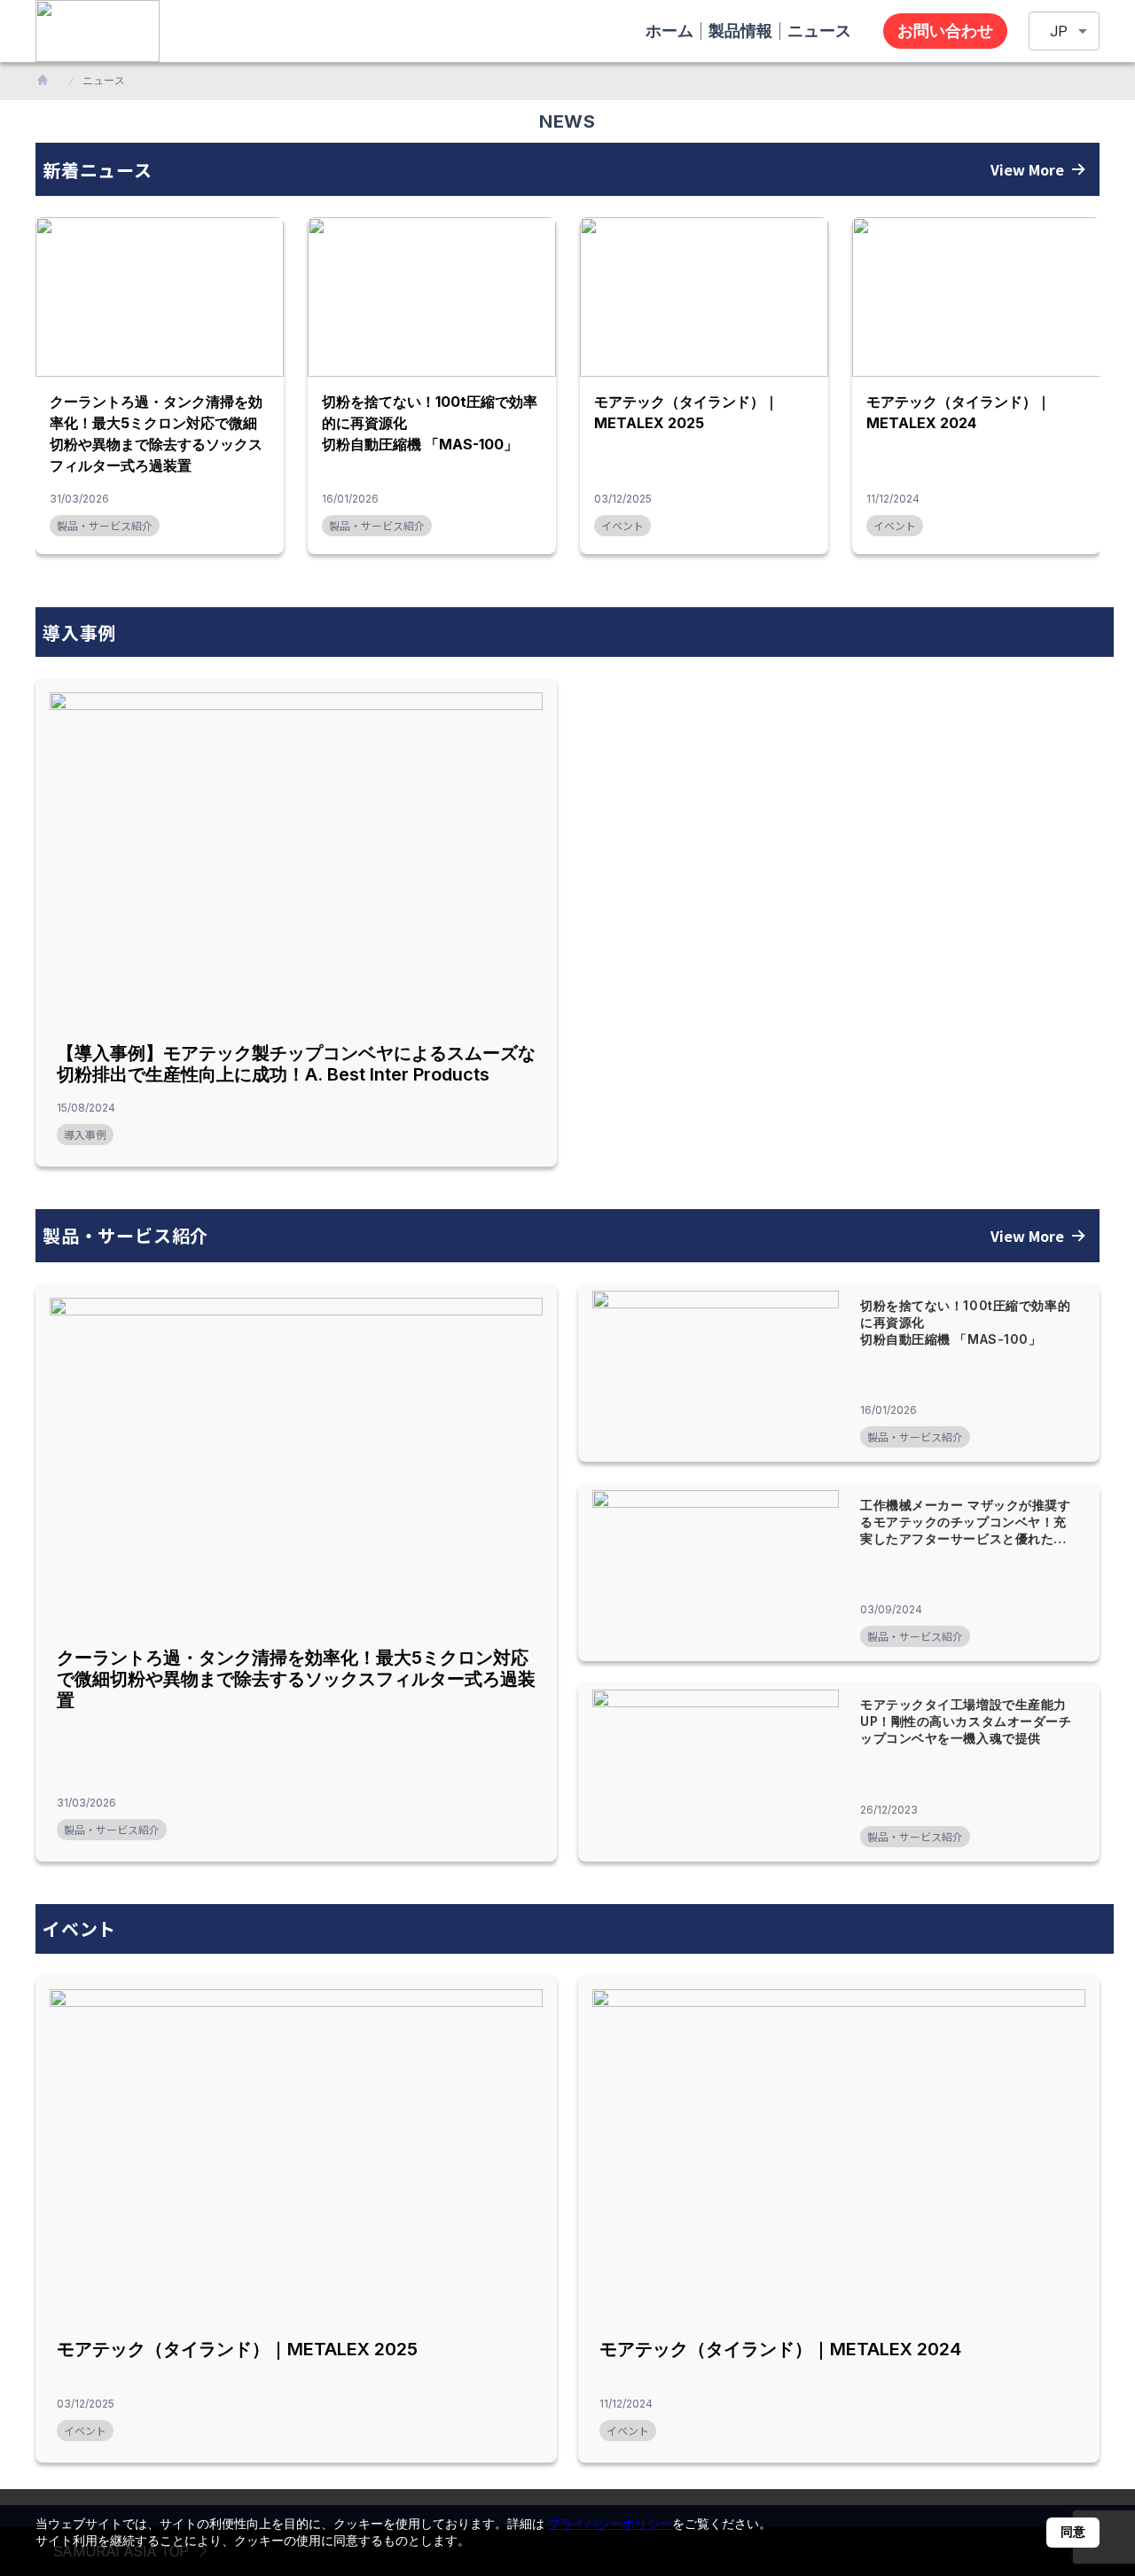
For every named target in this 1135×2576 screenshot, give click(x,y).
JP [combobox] (1059, 31)
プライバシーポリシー (610, 2523)
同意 (1073, 2532)
